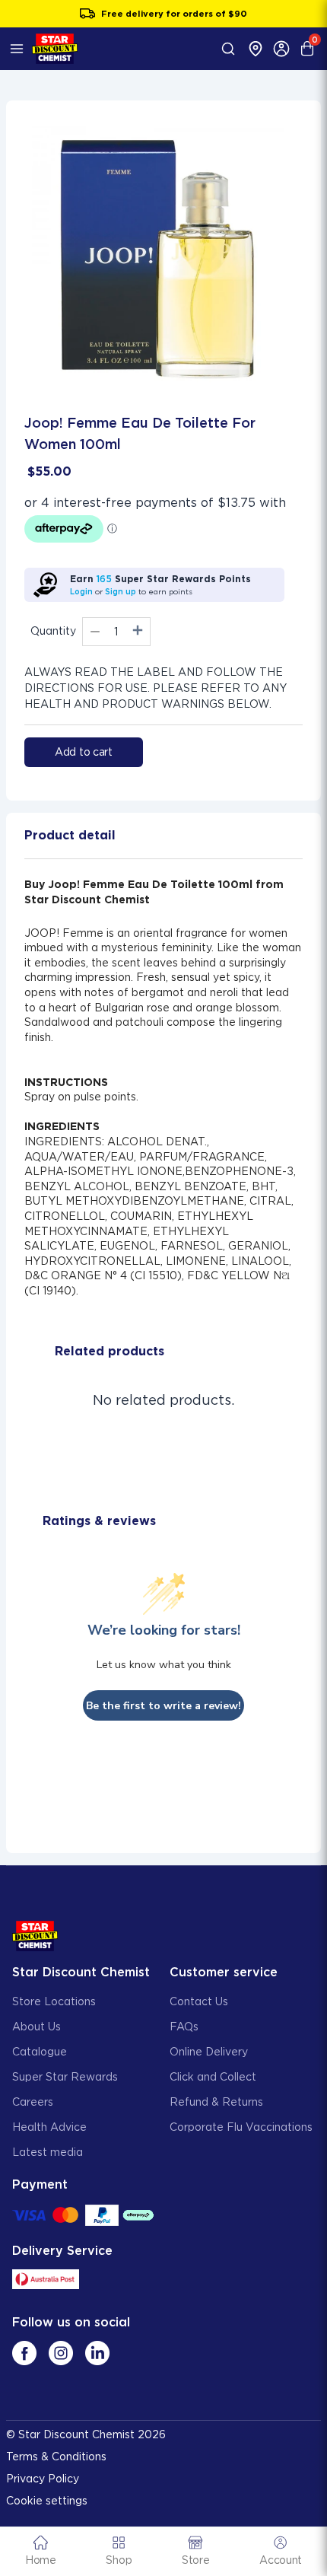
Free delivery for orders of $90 (174, 14)
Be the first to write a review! (163, 1706)
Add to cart (84, 752)
